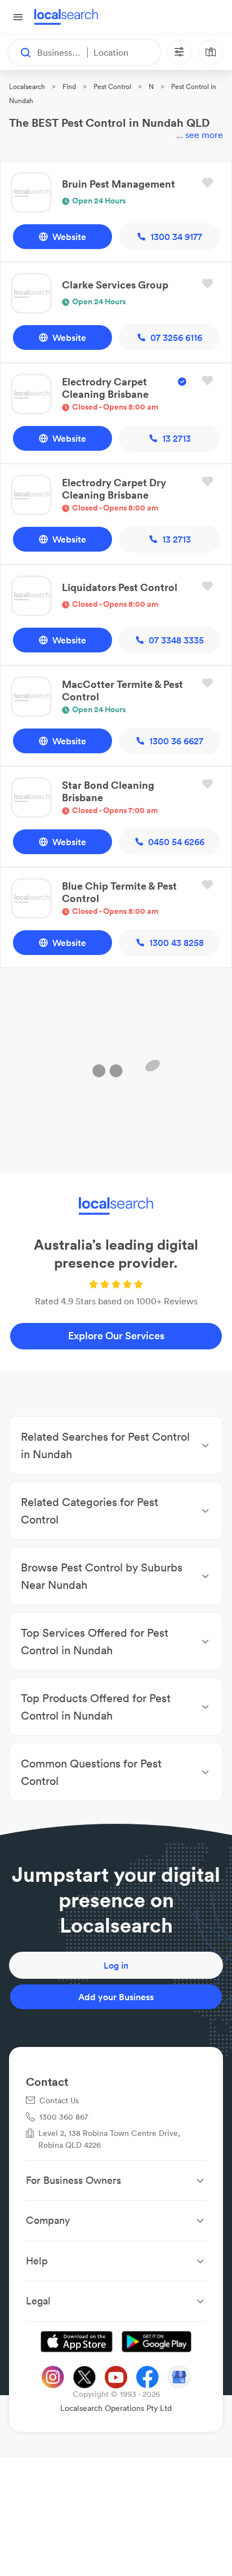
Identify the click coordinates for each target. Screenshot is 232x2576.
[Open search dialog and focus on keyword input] (20, 52)
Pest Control (112, 86)
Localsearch (27, 86)
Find (69, 86)
